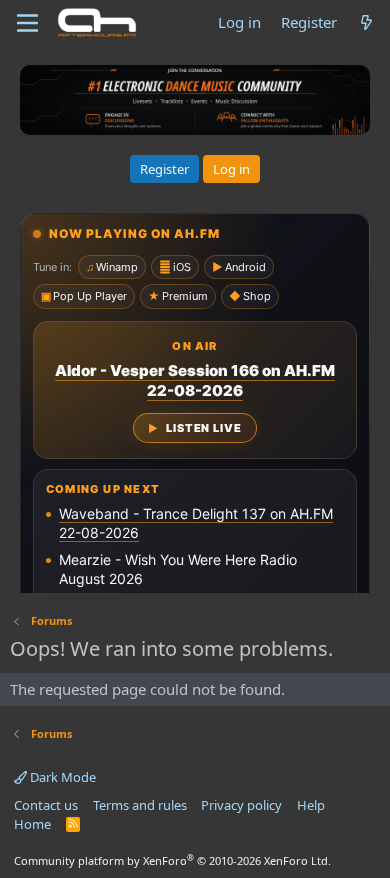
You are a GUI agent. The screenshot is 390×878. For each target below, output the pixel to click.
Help (311, 805)
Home (32, 824)
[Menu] (27, 23)
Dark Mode (61, 777)
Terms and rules (140, 805)
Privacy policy (241, 805)
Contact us (46, 805)
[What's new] (366, 22)
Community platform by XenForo (172, 860)
